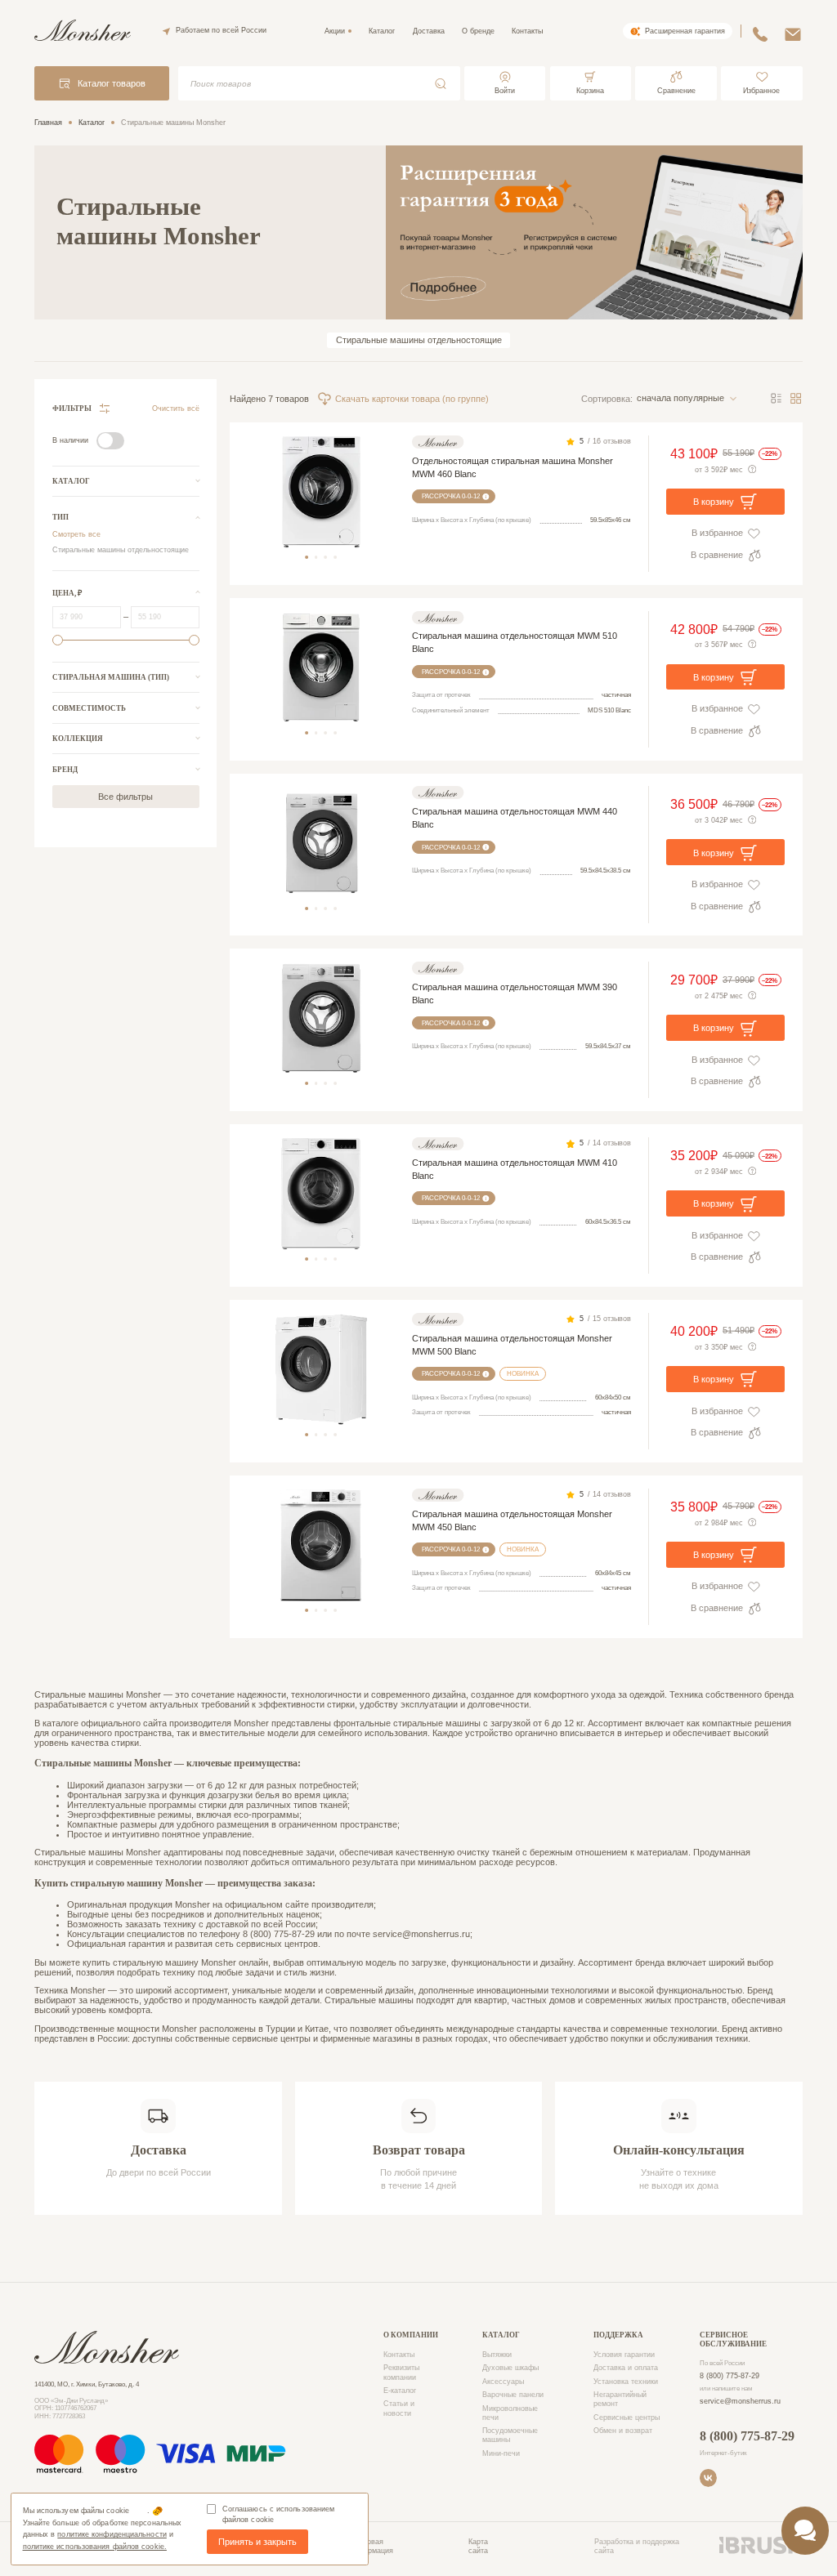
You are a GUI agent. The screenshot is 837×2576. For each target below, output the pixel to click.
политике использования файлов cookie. (95, 2547)
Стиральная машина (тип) (111, 677)
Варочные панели (513, 2395)
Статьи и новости (399, 2408)
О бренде (478, 31)
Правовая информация (372, 2546)
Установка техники (626, 2382)
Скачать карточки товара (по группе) (412, 399)
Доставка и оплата (626, 2368)
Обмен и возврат (623, 2431)
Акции (335, 31)
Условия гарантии (624, 2355)
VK (708, 2478)
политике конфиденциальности (112, 2534)
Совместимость (89, 708)
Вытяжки (497, 2355)
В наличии (70, 440)
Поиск (440, 84)
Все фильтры (125, 797)
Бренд (65, 770)
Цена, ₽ (67, 593)
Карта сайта (478, 2546)
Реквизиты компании (401, 2372)
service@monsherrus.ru (740, 2401)
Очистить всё (176, 408)
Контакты (527, 31)
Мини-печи (501, 2453)
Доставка (429, 31)
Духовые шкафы (510, 2368)
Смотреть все (76, 534)
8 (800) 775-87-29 (730, 2376)
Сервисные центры (627, 2418)
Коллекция (78, 739)
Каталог (382, 31)
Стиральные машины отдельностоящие (419, 340)
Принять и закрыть (257, 2542)
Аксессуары (503, 2382)
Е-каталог (400, 2391)
